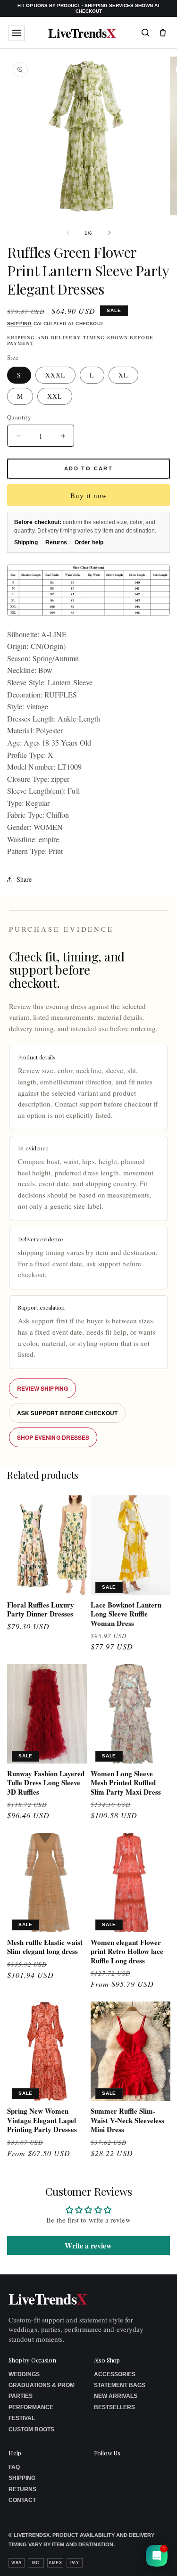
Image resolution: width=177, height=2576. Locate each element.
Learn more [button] (106, 2561)
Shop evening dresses (53, 1437)
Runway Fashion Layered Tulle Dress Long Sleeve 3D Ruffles (46, 1783)
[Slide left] (68, 233)
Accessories (115, 2374)
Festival (22, 2418)
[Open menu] (17, 33)
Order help (89, 542)
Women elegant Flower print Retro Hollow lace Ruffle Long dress (127, 1952)
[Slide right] (110, 233)
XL (123, 375)
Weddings (24, 2374)
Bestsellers (114, 2407)
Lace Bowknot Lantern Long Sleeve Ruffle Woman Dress (126, 1614)
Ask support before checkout (67, 1413)
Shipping (19, 324)
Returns (56, 542)
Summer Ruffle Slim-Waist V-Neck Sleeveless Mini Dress (127, 2121)
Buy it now (89, 495)
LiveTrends (82, 33)
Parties (21, 2396)
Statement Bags (120, 2385)
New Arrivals (116, 2396)
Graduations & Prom (42, 2385)
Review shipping (42, 1388)
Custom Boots (31, 2429)
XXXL (55, 375)
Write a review (88, 2245)
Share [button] (24, 879)
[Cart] (163, 33)
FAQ (14, 2467)
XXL (55, 396)
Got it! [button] (149, 2557)
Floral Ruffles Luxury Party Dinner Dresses (41, 1610)
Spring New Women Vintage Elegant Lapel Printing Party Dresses (42, 2121)
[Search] (145, 33)
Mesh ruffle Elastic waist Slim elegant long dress (45, 1947)
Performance (31, 2407)
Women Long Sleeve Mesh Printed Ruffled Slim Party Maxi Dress (126, 1783)
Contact (22, 2500)
